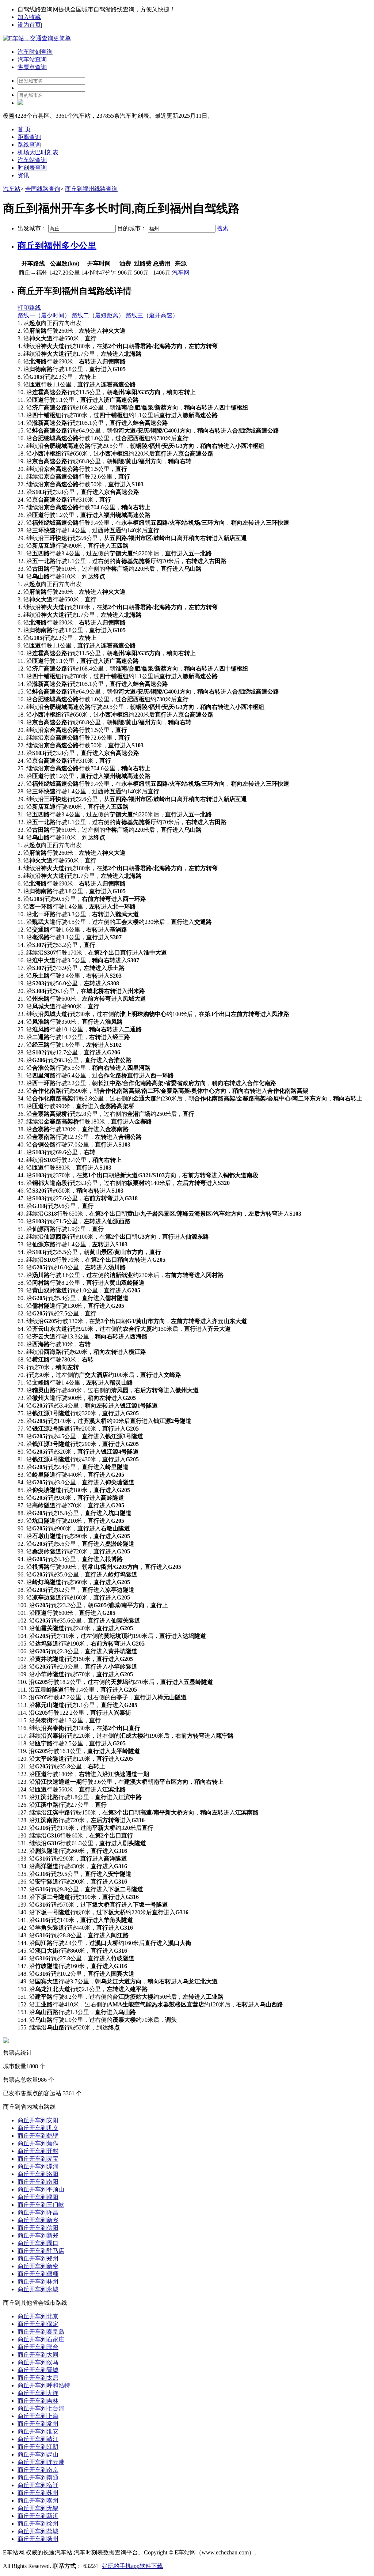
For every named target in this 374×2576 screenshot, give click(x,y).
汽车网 (181, 273)
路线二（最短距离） (98, 315)
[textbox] (82, 229)
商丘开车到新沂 (38, 2516)
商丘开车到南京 (38, 2470)
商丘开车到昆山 (38, 2454)
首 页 (24, 129)
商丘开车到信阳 (38, 2228)
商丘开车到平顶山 (41, 2189)
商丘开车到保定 (38, 2324)
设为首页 (29, 25)
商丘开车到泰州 (38, 2501)
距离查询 (29, 137)
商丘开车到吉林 (38, 2401)
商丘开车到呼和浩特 (44, 2385)
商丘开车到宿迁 (38, 2485)
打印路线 (29, 308)
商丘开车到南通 (38, 2477)
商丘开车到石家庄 (41, 2339)
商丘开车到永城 (38, 2289)
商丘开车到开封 (38, 2151)
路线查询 (29, 145)
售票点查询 (32, 67)
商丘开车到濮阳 (38, 2197)
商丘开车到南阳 (38, 2182)
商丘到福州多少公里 (57, 246)
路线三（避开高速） (152, 315)
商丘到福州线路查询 (91, 189)
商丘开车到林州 (38, 2282)
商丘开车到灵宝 (38, 2159)
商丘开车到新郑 (38, 2235)
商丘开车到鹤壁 (38, 2136)
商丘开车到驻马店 (41, 2251)
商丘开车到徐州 (38, 2524)
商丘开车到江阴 (38, 2447)
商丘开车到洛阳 (38, 2174)
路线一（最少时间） (44, 315)
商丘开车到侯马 (38, 2362)
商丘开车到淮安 (38, 2431)
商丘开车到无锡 (38, 2508)
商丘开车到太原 (38, 2378)
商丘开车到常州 (38, 2424)
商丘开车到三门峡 (41, 2205)
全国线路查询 (43, 189)
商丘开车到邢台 (38, 2347)
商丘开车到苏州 (38, 2493)
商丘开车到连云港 (41, 2462)
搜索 (223, 228)
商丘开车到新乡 (38, 2220)
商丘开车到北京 (38, 2316)
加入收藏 (29, 17)
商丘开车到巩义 (38, 2128)
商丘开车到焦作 (38, 2143)
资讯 (23, 175)
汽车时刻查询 (35, 52)
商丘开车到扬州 (38, 2539)
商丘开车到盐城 (38, 2531)
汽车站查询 (32, 59)
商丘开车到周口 (38, 2243)
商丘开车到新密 (38, 2266)
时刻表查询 (32, 168)
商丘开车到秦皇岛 (41, 2332)
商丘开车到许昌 (38, 2212)
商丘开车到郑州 (38, 2258)
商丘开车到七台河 (41, 2408)
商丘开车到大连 (38, 2393)
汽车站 (12, 189)
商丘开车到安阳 (38, 2120)
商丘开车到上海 (38, 2416)
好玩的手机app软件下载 (132, 2566)
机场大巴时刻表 (38, 152)
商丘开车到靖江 (38, 2439)
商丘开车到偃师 (38, 2274)
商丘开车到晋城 (38, 2370)
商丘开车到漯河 (38, 2166)
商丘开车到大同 (38, 2355)
